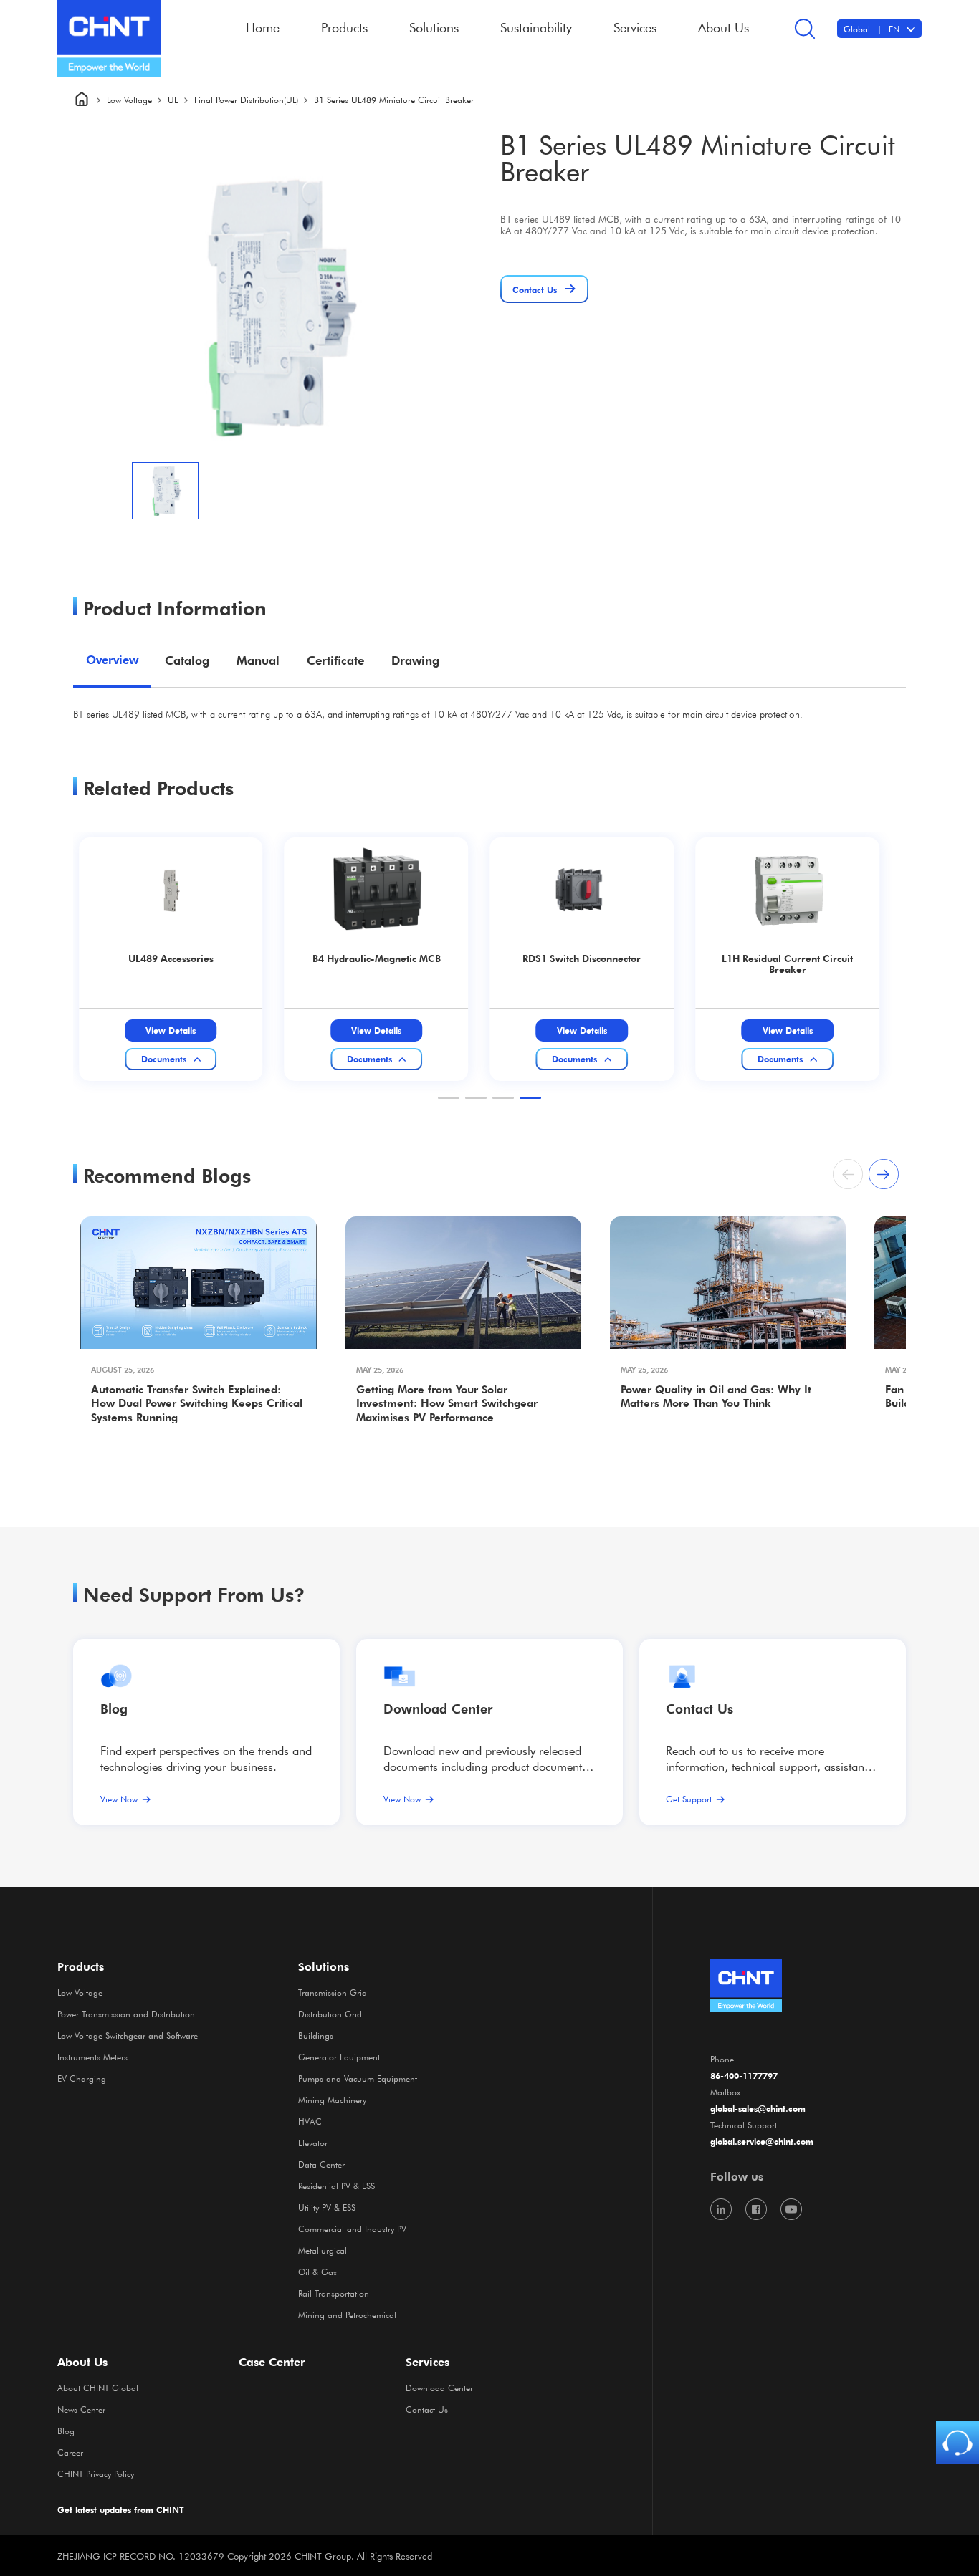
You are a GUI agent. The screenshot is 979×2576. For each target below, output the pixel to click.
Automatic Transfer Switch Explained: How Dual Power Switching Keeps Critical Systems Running (197, 1403)
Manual (258, 660)
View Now (119, 1799)
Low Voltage (129, 100)
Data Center (321, 2164)
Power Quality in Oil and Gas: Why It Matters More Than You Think (716, 1397)
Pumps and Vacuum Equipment (358, 2078)
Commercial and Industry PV (352, 2229)
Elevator (313, 2143)
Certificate (335, 660)
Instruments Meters (92, 2057)
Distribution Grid (330, 2014)
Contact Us (427, 2409)
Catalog (187, 660)
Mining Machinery (332, 2100)
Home (263, 27)
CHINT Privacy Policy (96, 2474)
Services (428, 2362)
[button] (449, 1098)
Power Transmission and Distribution (126, 2014)
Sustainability (536, 27)
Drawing (415, 660)
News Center (81, 2409)
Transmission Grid (333, 1992)
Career (70, 2452)
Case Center (272, 2362)
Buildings (316, 2035)
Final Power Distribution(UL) (246, 100)
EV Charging (82, 2078)
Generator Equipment (339, 2057)
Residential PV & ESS (336, 2186)
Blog (114, 1708)
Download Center (438, 1708)
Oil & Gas (317, 2272)
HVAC (310, 2121)
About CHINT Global (98, 2388)
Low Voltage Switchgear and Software (128, 2035)
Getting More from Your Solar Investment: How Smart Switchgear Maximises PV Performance (447, 1403)
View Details (171, 1030)
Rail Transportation (334, 2293)
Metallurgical (323, 2250)
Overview (112, 660)
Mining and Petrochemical (347, 2315)
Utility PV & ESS (327, 2207)
